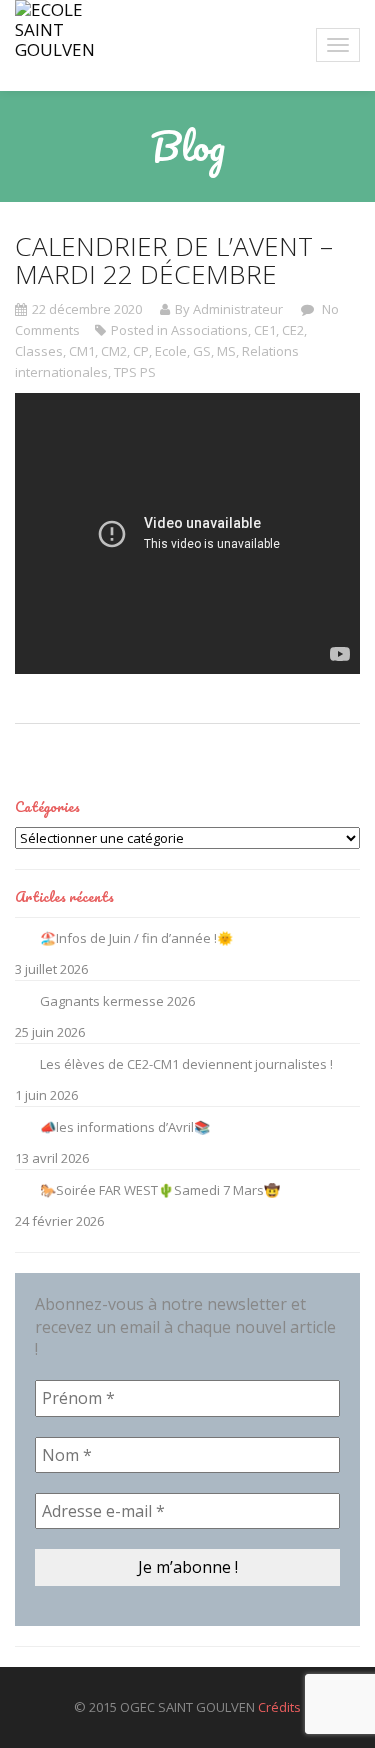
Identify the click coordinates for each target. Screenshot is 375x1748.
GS (202, 351)
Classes (39, 351)
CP (141, 351)
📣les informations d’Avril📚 (125, 1127)
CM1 (82, 351)
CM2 (114, 351)
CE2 (293, 330)
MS (226, 351)
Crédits (279, 1707)
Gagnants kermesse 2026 (117, 1001)
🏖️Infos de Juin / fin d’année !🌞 (136, 938)
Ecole (171, 351)
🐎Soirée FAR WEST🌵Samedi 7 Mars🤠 (160, 1190)
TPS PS (135, 372)
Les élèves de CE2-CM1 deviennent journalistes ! (186, 1064)
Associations (209, 330)
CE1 (265, 330)
